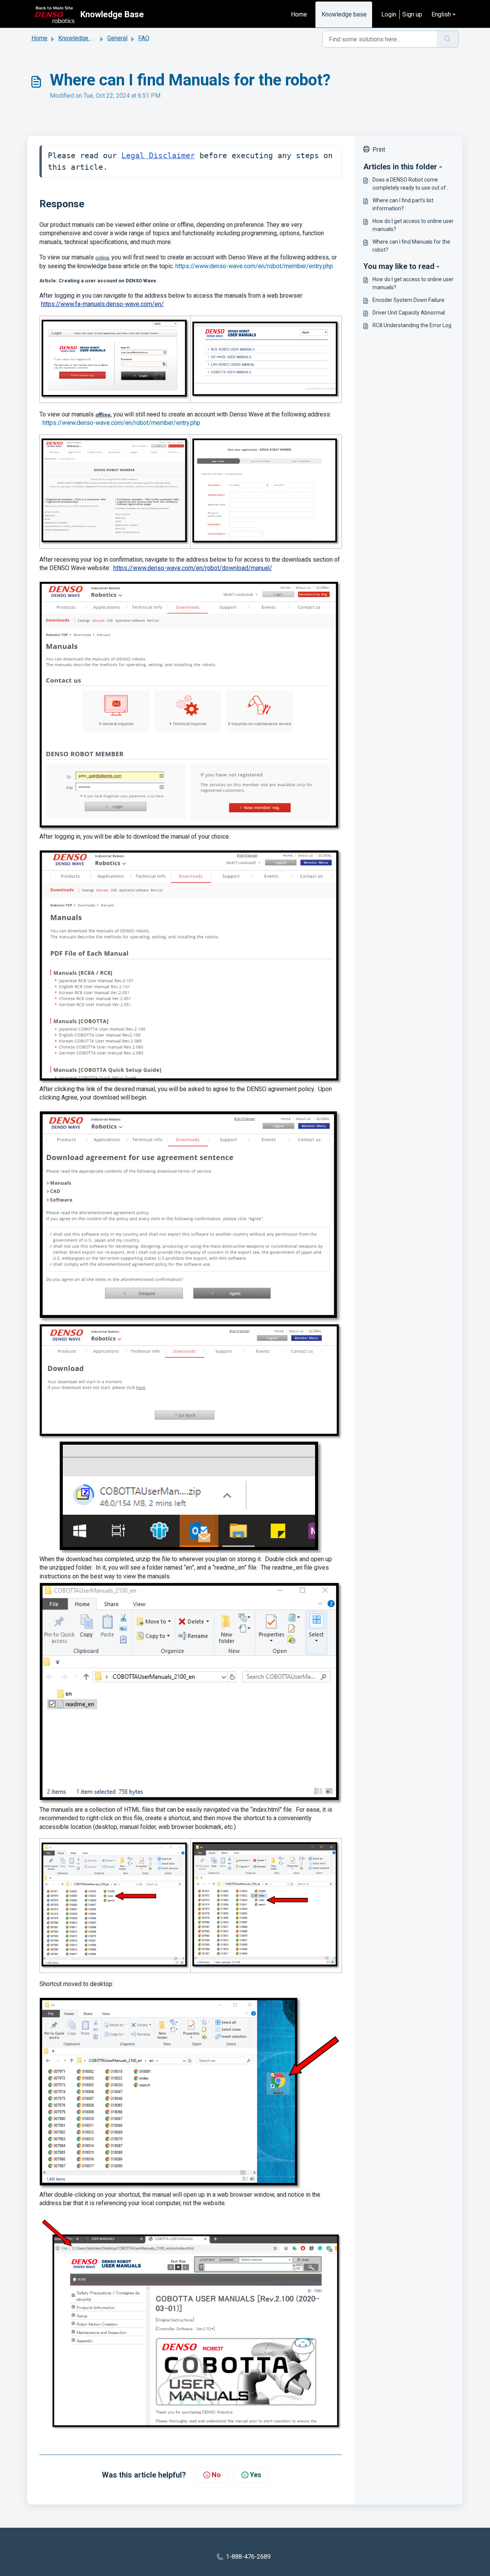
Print (379, 150)
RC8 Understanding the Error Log (412, 325)
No (216, 2475)
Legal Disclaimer (158, 156)
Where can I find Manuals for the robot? (411, 246)
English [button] (441, 14)
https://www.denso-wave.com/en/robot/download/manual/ (193, 568)
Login (389, 14)
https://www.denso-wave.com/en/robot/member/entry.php (254, 266)
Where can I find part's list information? (403, 204)
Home (299, 14)
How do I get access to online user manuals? (413, 225)
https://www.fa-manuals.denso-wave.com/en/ (102, 304)
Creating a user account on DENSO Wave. (108, 281)
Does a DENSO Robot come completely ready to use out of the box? (409, 184)
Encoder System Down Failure (408, 300)
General (117, 38)
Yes (256, 2475)
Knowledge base (344, 14)
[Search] (448, 39)
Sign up (412, 14)
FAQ (144, 38)
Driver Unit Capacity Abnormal (409, 313)
